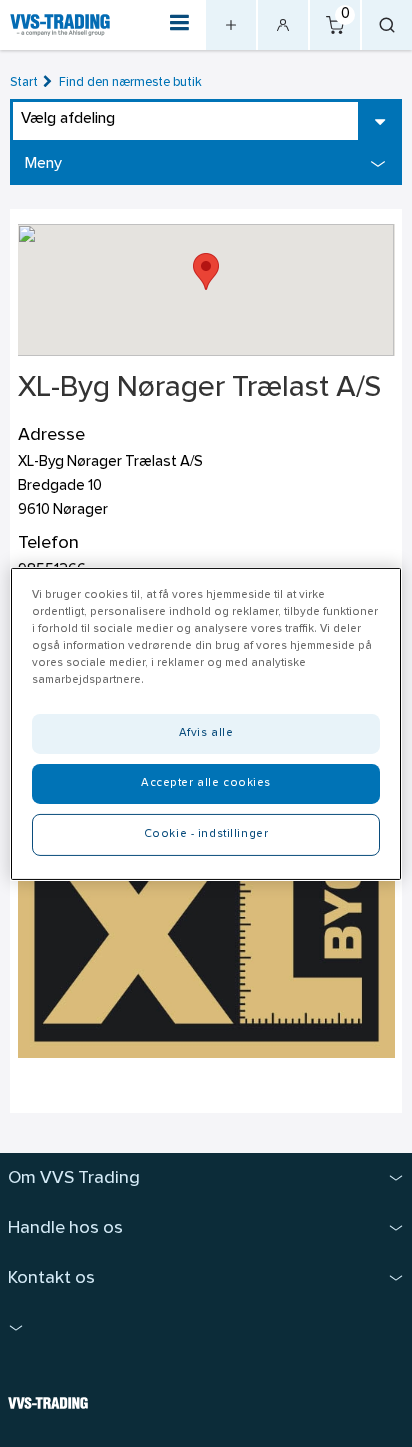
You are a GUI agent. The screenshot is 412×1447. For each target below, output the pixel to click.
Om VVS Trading (74, 1178)
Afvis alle (206, 733)
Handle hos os (65, 1228)
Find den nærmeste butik (130, 82)
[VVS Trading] (60, 25)
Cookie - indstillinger (206, 834)
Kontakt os (51, 1278)
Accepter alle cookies (206, 783)
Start (24, 82)
